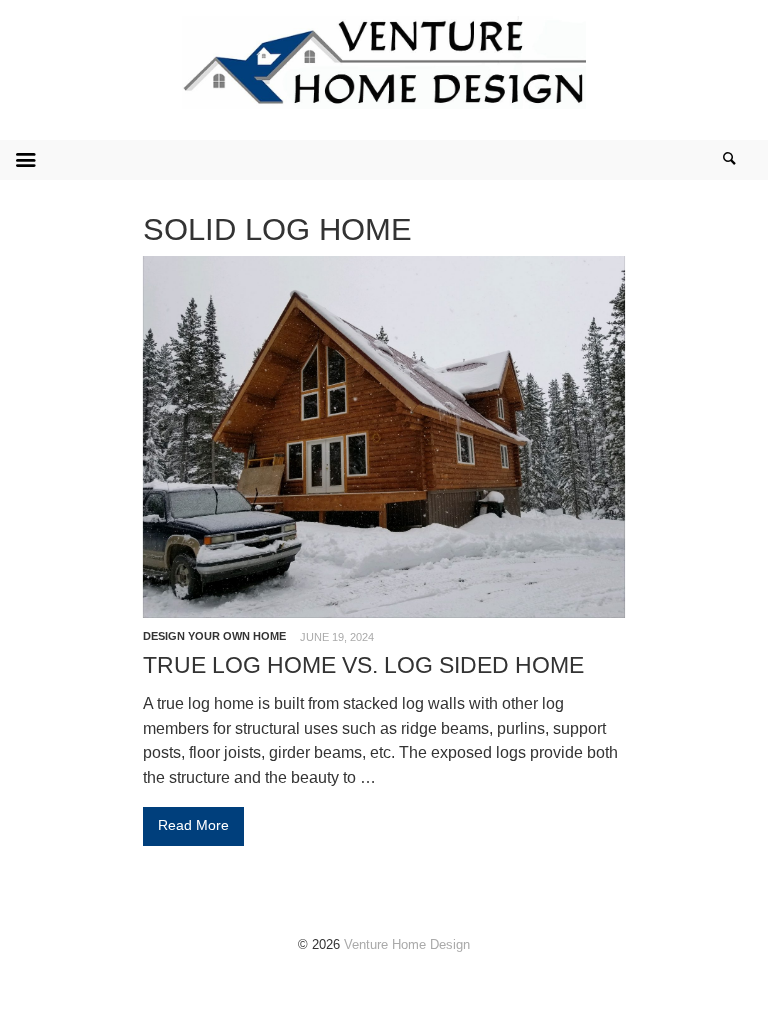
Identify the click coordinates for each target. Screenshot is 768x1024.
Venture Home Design (407, 944)
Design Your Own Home (214, 636)
